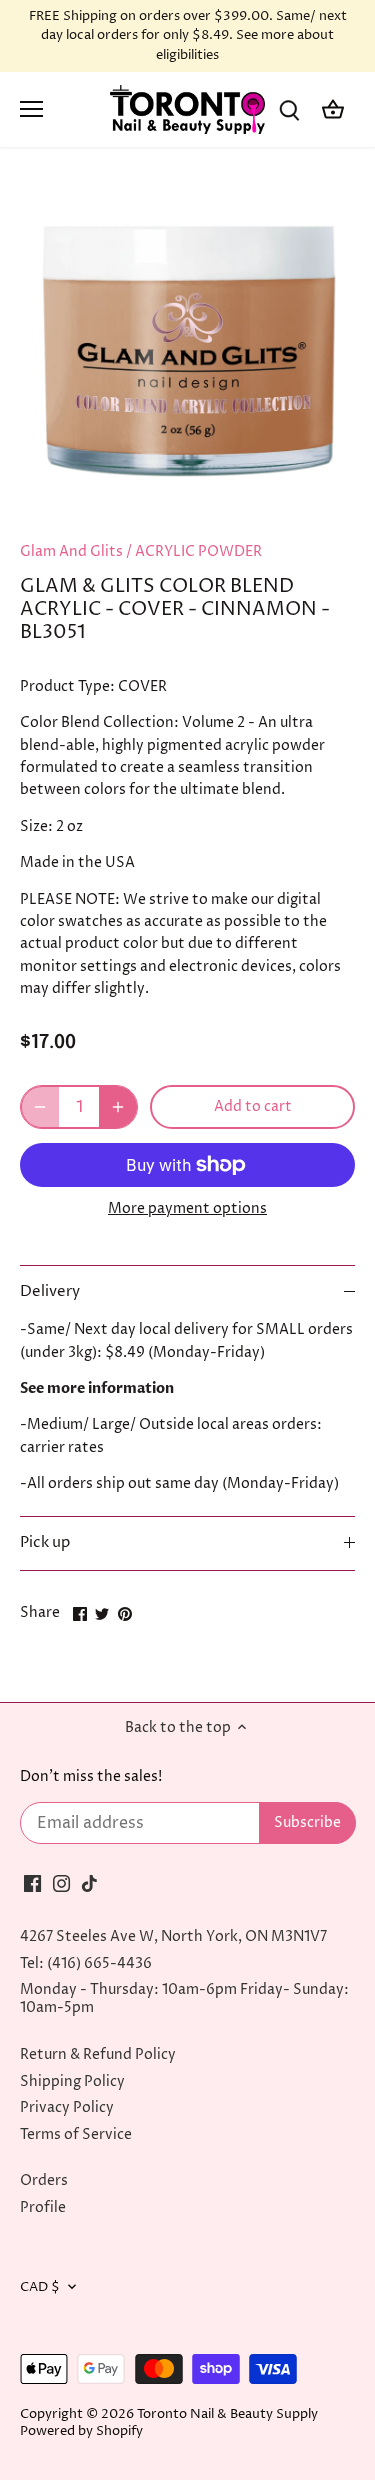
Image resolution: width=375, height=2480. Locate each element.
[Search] (289, 109)
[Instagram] (61, 1883)
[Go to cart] (333, 109)
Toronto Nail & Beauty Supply (227, 2414)
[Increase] (118, 1107)
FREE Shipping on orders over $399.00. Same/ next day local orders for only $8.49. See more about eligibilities (188, 35)
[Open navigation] (31, 109)
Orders (44, 2180)
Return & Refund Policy (98, 2054)
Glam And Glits (71, 551)
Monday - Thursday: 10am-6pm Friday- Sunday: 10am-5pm (184, 1998)
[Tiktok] (89, 1883)
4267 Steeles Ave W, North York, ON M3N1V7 (173, 1936)
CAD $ (40, 2287)
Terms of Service (76, 2134)
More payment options (187, 1208)
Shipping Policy (72, 2081)
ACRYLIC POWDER (198, 551)
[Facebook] (32, 1883)
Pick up (45, 1543)
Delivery (50, 1292)
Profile (43, 2207)
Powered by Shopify (81, 2431)
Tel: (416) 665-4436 (86, 1963)
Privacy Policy (67, 2107)
